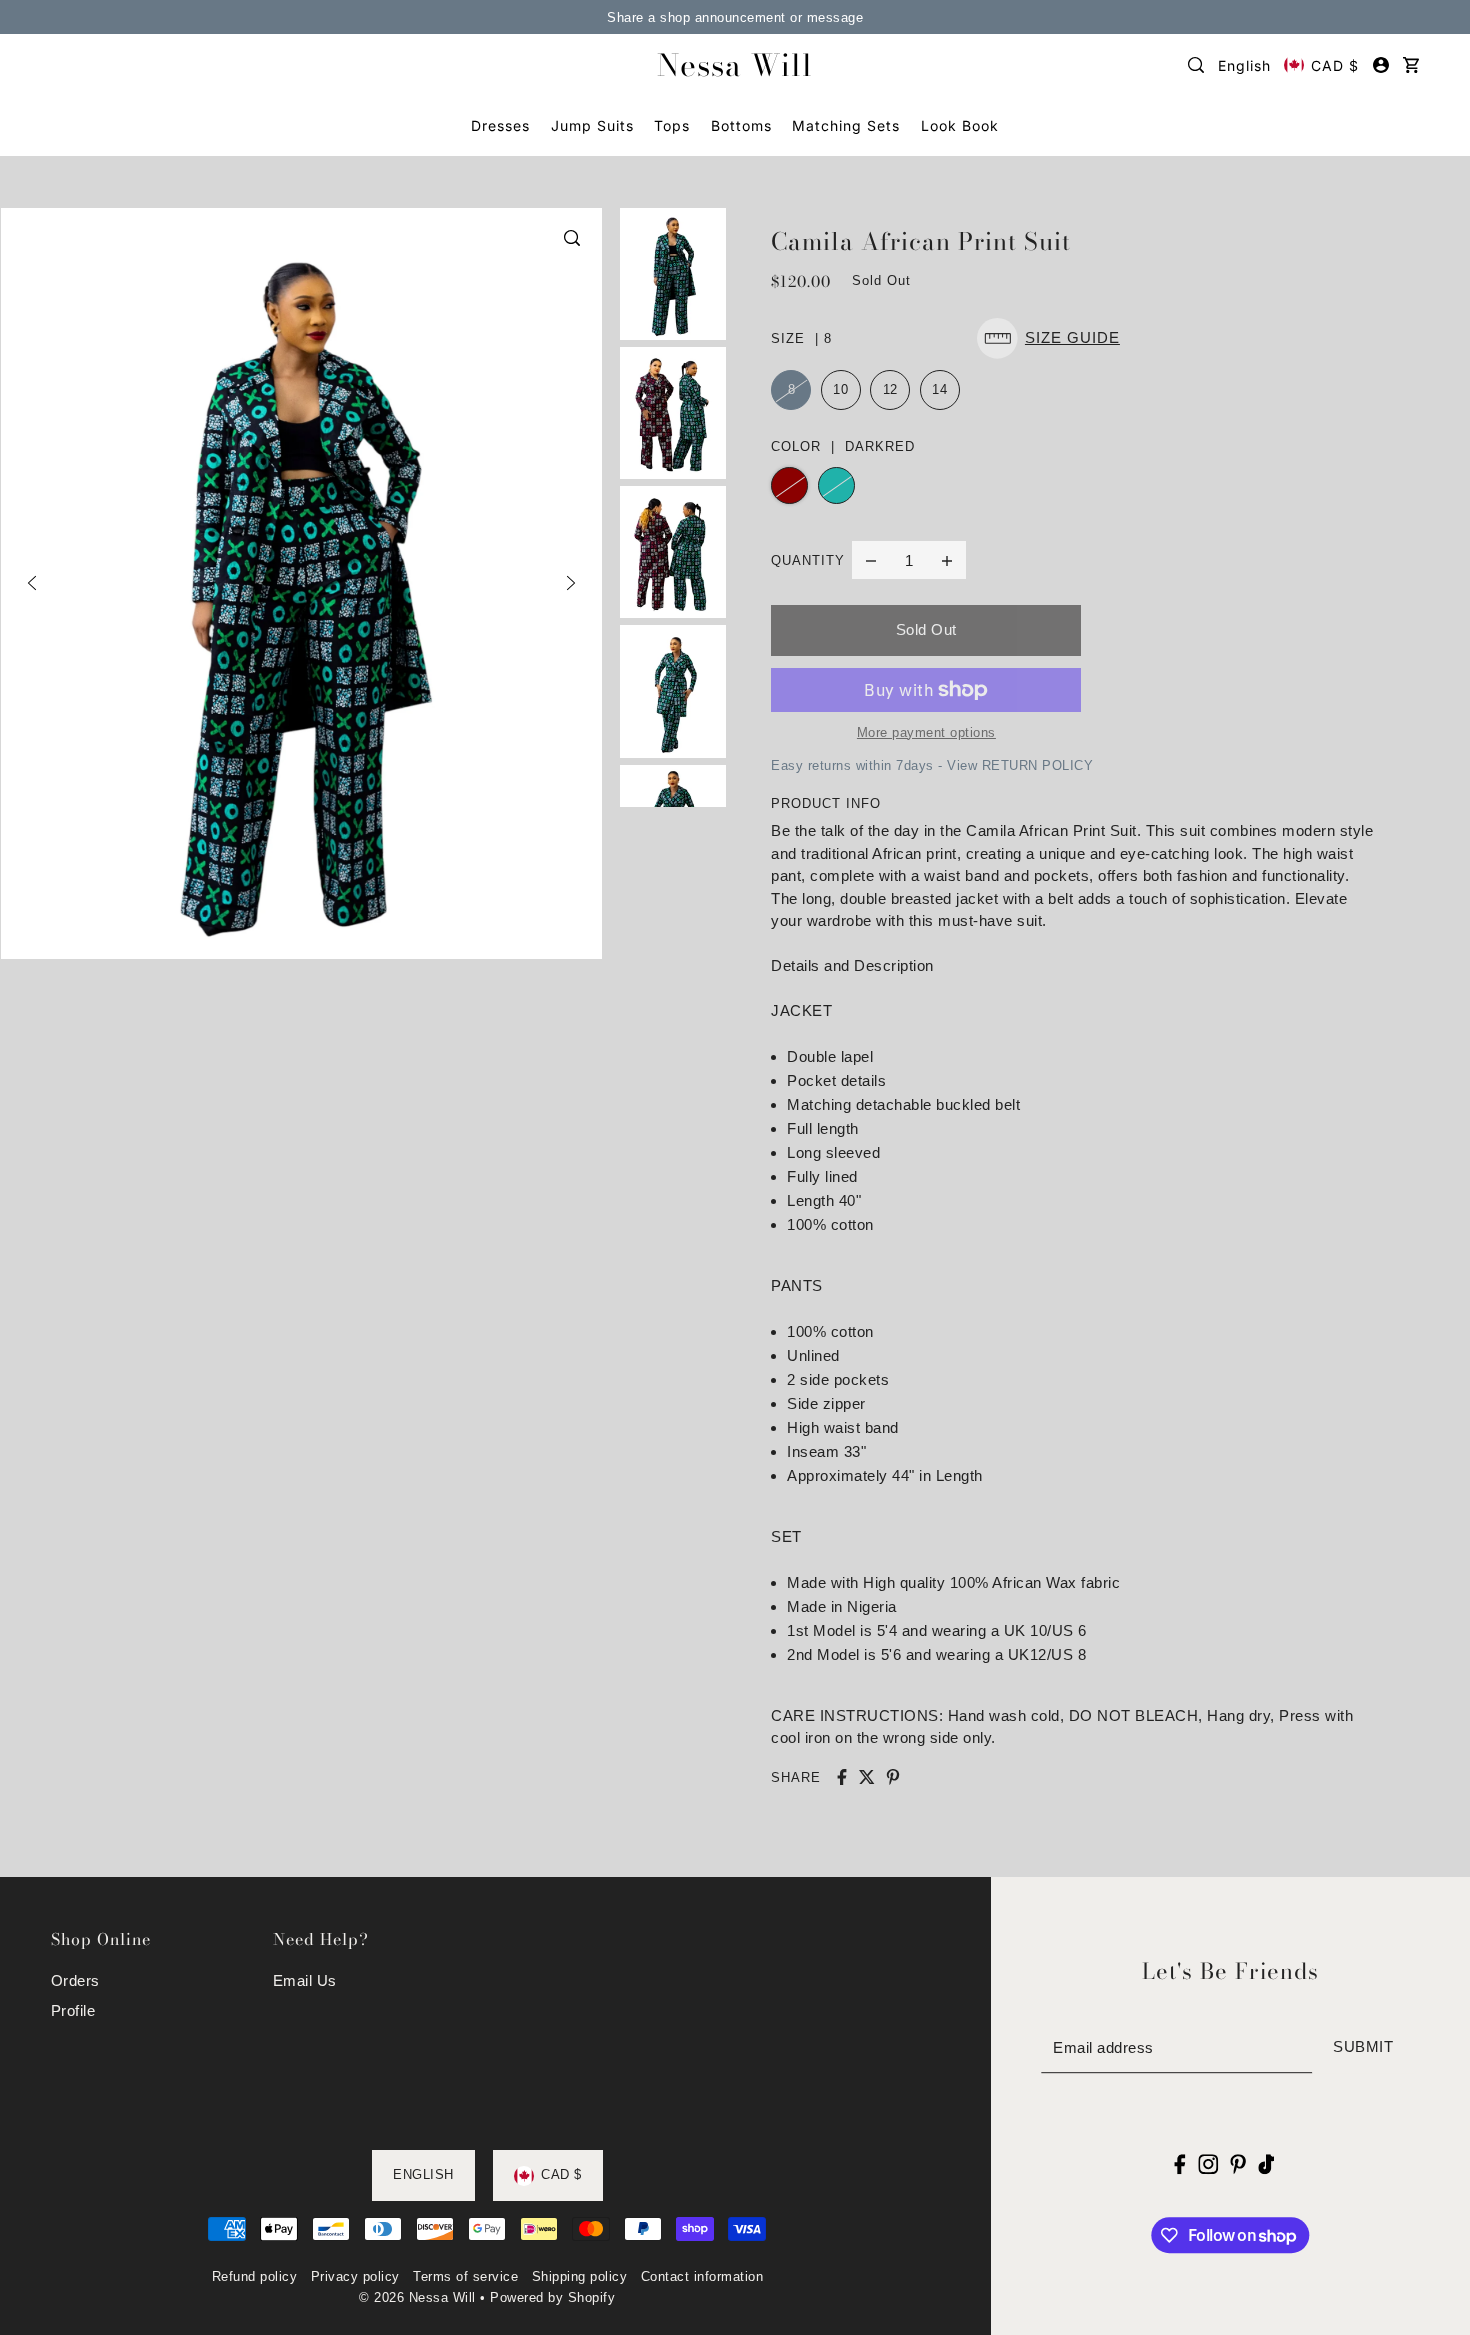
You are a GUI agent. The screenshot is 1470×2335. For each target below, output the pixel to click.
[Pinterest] (1238, 2163)
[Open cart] (1411, 65)
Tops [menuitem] (672, 125)
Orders (75, 1980)
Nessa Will (735, 65)
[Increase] (947, 560)
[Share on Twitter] (867, 1777)
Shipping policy (580, 2276)
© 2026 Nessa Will (417, 2297)
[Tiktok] (1266, 2163)
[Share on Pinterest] (893, 1777)
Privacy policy (355, 2276)
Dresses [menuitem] (500, 125)
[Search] (1197, 65)
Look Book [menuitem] (960, 125)
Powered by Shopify (552, 2297)
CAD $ (1335, 65)
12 (890, 389)
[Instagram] (1208, 2163)
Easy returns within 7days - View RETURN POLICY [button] (932, 765)
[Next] (571, 583)
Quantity (808, 560)
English (1244, 65)
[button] (1053, 338)
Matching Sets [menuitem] (846, 125)
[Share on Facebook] (842, 1777)
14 (939, 389)
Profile (73, 2010)
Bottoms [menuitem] (741, 125)
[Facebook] (1180, 2163)
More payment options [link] (926, 732)
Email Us (305, 1980)
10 (840, 389)
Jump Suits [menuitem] (592, 125)
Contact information (702, 2276)
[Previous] (32, 583)
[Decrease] (871, 560)
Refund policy (255, 2276)
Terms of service (465, 2276)
